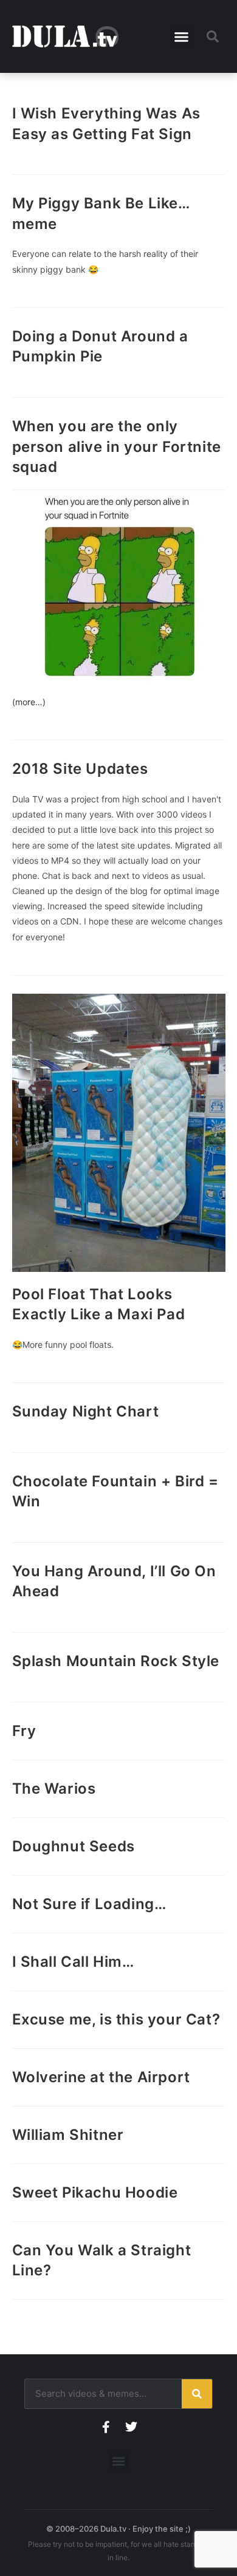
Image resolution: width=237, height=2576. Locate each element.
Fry (24, 1731)
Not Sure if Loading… (89, 1904)
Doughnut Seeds (74, 1846)
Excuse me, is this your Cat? (116, 2019)
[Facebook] (106, 2427)
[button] (182, 36)
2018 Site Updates (80, 769)
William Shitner (68, 2135)
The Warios (54, 1789)
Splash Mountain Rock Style (116, 1661)
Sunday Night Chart (86, 1411)
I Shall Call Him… (73, 1962)
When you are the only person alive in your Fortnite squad (117, 446)
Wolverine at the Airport (101, 2077)
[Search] (197, 2394)
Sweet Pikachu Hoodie (95, 2192)
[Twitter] (131, 2427)
